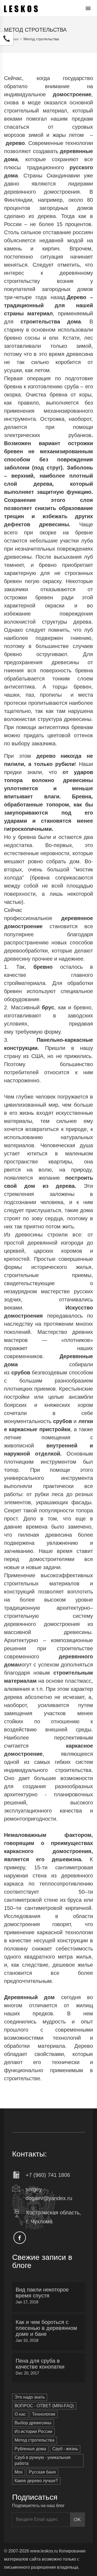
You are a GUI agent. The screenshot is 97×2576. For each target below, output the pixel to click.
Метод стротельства (34, 2440)
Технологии (44, 2414)
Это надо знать (30, 2397)
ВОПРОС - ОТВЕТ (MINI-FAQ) (44, 2406)
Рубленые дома (30, 2449)
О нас (20, 2414)
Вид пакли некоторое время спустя (42, 2293)
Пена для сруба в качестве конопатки (40, 2364)
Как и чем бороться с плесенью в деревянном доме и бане (46, 2328)
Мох (19, 2472)
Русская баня (42, 2472)
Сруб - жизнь (65, 2449)
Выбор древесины (33, 2423)
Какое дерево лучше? (36, 2481)
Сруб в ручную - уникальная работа (43, 2461)
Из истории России (33, 2431)
